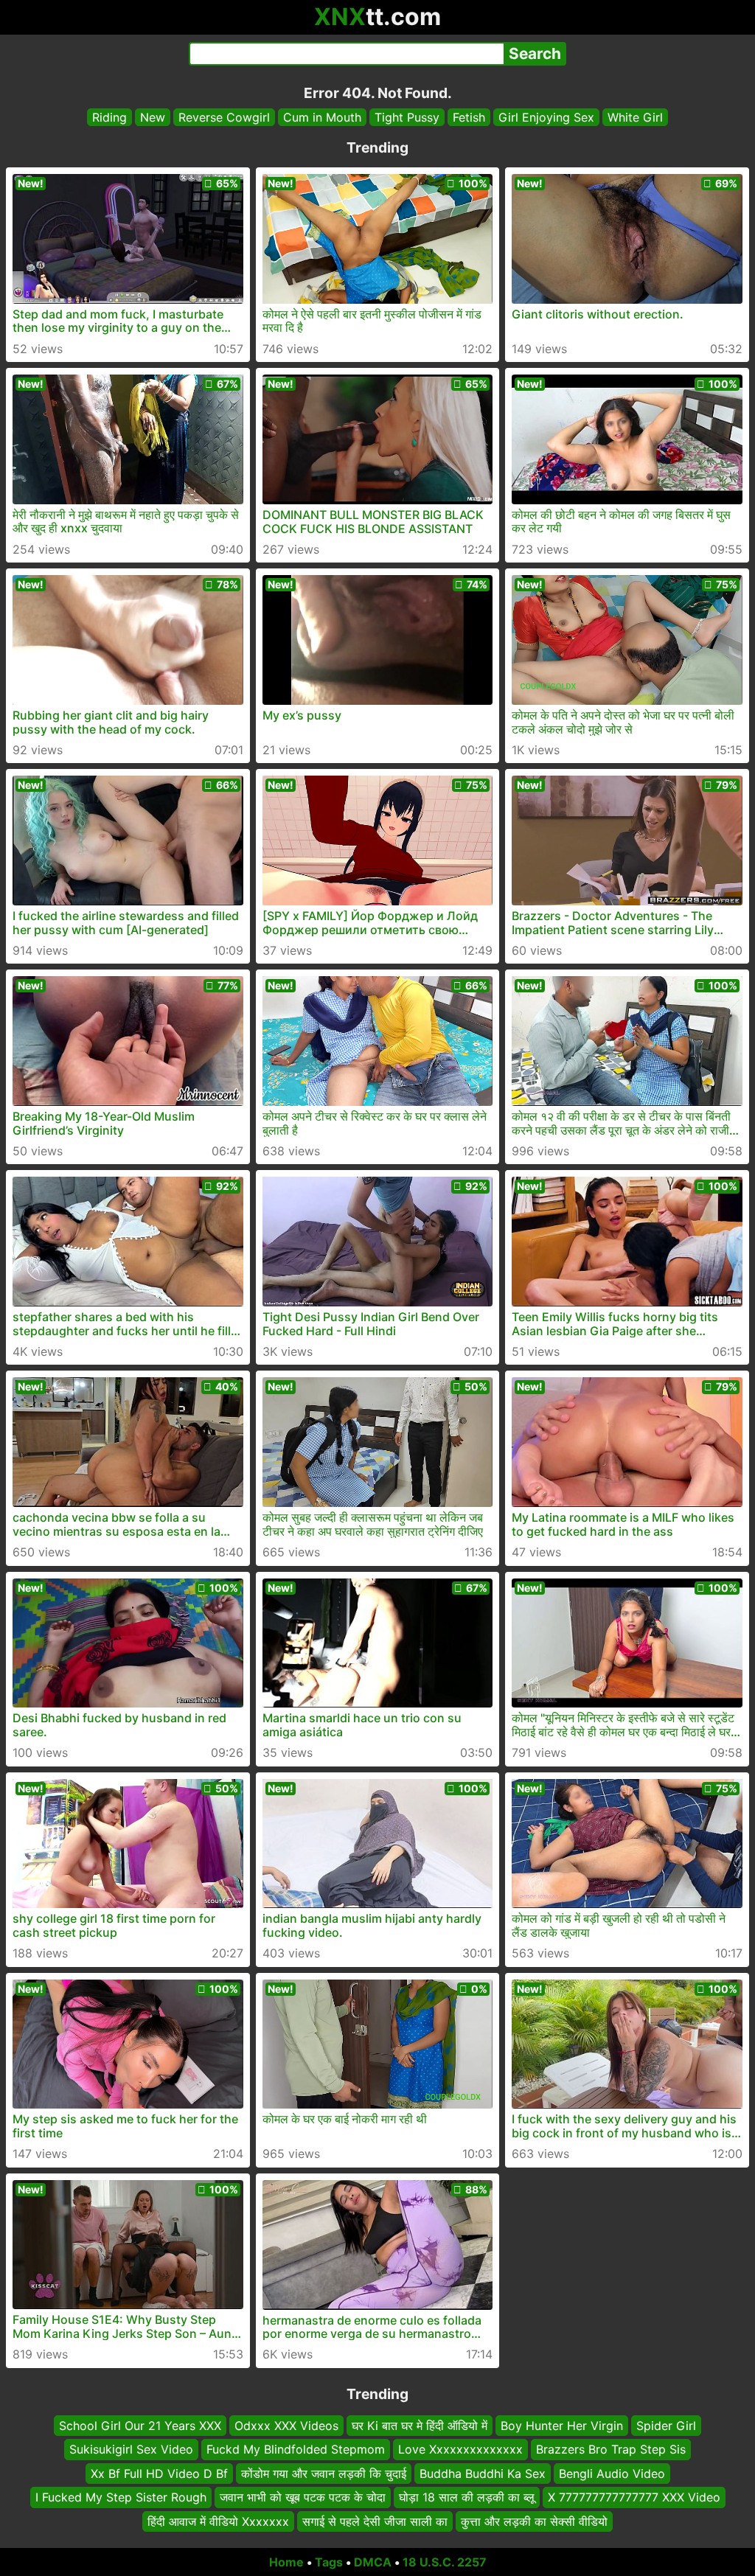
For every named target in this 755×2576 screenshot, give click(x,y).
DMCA (373, 2562)
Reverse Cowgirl (224, 117)
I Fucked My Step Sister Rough (121, 2497)
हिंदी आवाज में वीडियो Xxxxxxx (218, 2521)
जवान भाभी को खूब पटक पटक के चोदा (303, 2497)
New (153, 117)
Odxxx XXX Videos (286, 2426)
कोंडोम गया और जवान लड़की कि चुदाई (324, 2473)
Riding (109, 117)
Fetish (469, 117)
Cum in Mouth (322, 117)
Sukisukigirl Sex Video (131, 2449)
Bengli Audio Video (612, 2473)
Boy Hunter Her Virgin (562, 2426)
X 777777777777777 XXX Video (634, 2497)
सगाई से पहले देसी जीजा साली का (375, 2521)
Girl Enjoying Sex (546, 117)
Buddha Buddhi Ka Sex (483, 2473)
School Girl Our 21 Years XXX (140, 2426)
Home (286, 2562)
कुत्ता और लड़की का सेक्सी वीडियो (534, 2521)
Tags (329, 2562)
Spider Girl (666, 2426)
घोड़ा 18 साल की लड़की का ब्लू (467, 2497)
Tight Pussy (407, 117)
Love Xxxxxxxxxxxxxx (460, 2449)
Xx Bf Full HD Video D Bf (159, 2473)
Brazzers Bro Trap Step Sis (611, 2449)
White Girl (635, 117)
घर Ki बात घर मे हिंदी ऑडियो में (420, 2426)
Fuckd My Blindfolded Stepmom (296, 2449)
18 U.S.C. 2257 (445, 2562)
